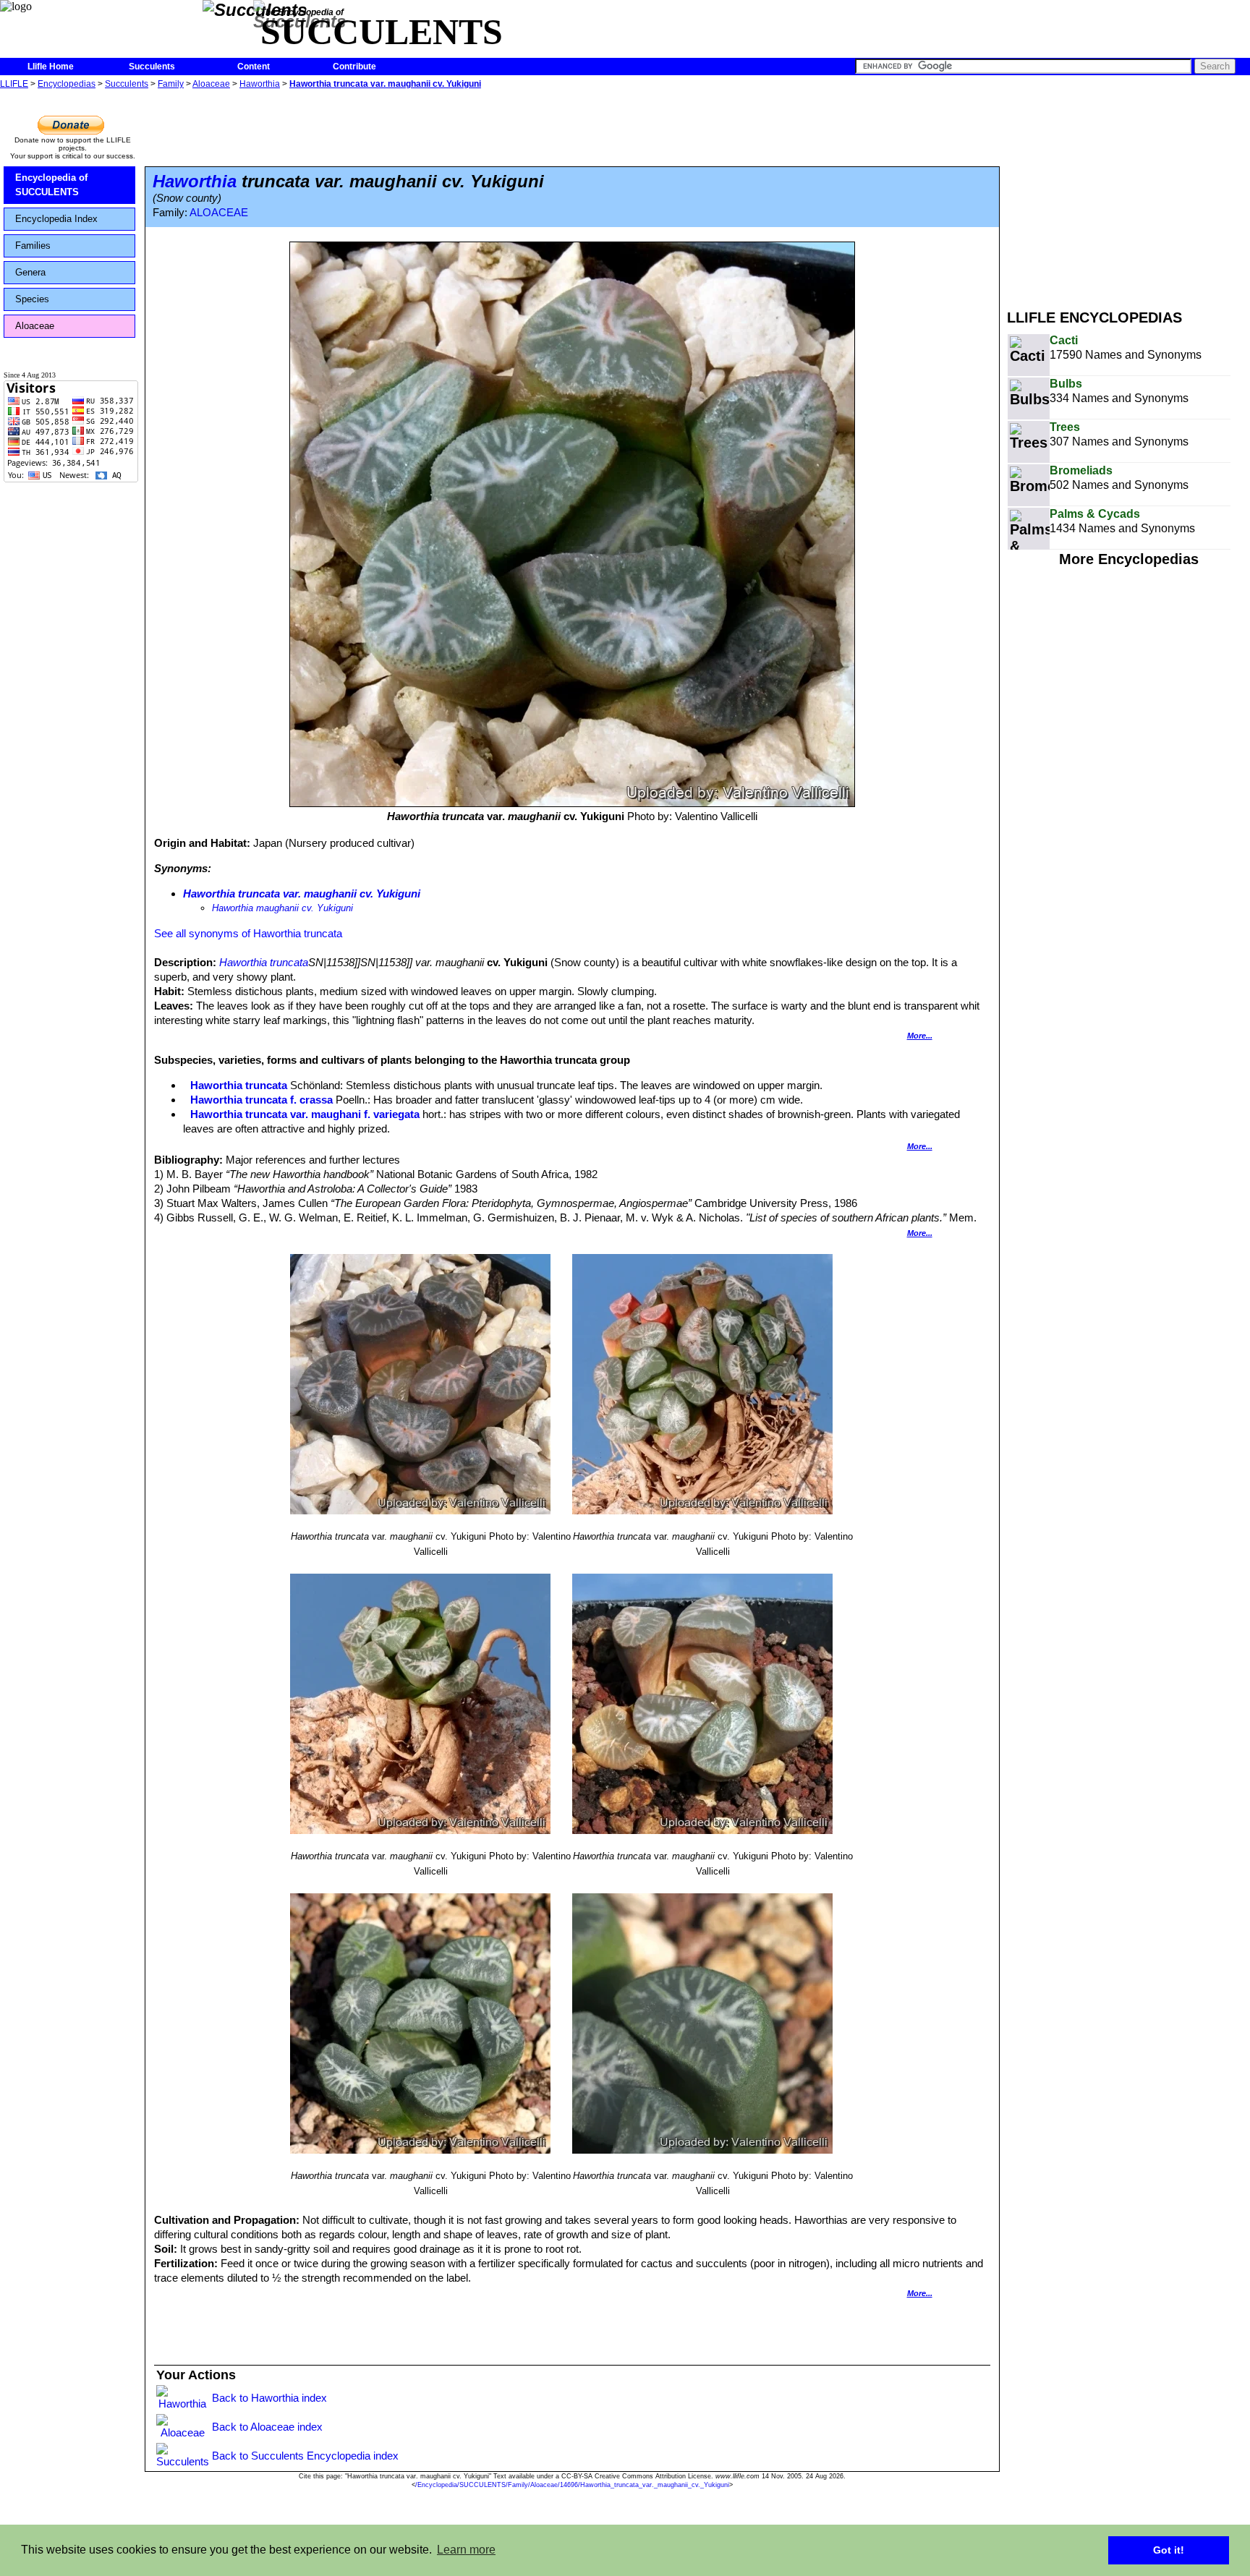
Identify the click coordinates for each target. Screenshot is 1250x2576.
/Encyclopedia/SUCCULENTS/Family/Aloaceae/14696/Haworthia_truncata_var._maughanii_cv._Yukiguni (572, 2485)
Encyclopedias (67, 84)
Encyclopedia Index (56, 219)
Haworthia (260, 84)
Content (254, 67)
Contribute (354, 67)
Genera (30, 272)
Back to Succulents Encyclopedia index (305, 2456)
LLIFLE (14, 84)
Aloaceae (211, 84)
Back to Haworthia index (269, 2398)
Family (171, 84)
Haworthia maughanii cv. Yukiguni (282, 908)
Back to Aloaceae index (267, 2427)
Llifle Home (51, 67)
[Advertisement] (1128, 194)
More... (920, 1036)
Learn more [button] (466, 2550)
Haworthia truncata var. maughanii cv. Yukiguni (385, 84)
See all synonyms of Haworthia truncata (248, 933)
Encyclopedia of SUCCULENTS (51, 185)
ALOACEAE (219, 213)
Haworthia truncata (264, 962)
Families (33, 246)
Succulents (152, 67)
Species (32, 299)
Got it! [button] (1169, 2550)
